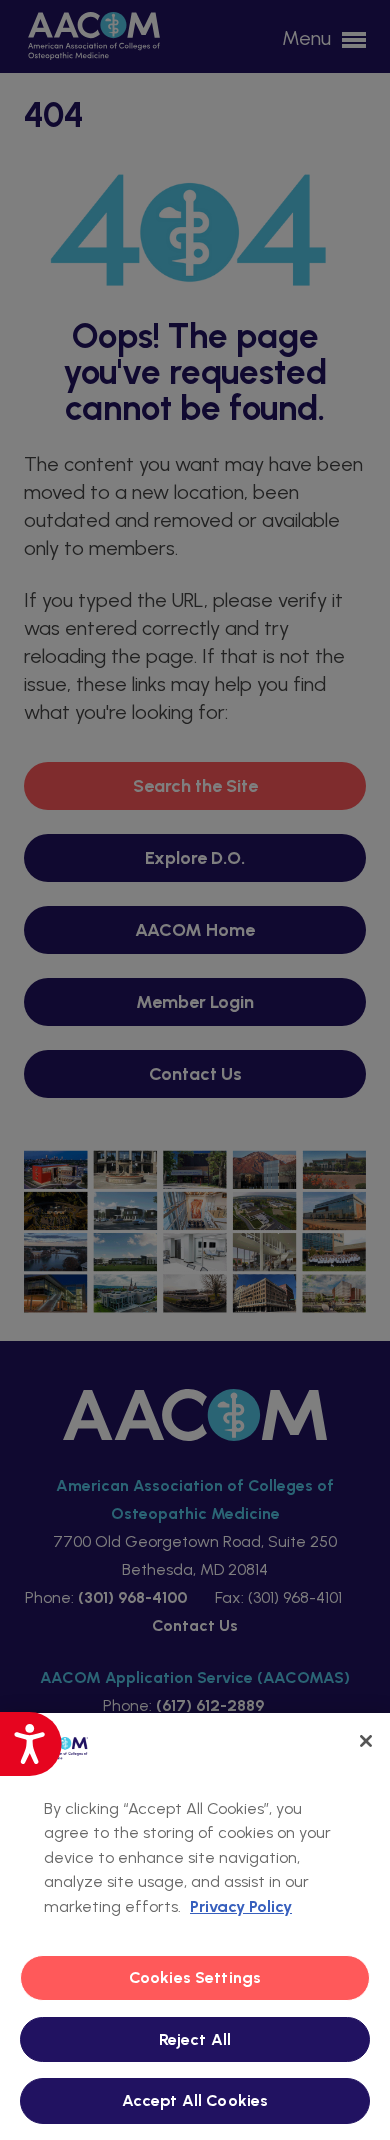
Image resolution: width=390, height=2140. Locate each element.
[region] (195, 1926)
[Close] (366, 1741)
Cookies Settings (195, 1977)
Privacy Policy (241, 1906)
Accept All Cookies (195, 2100)
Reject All (195, 2039)
